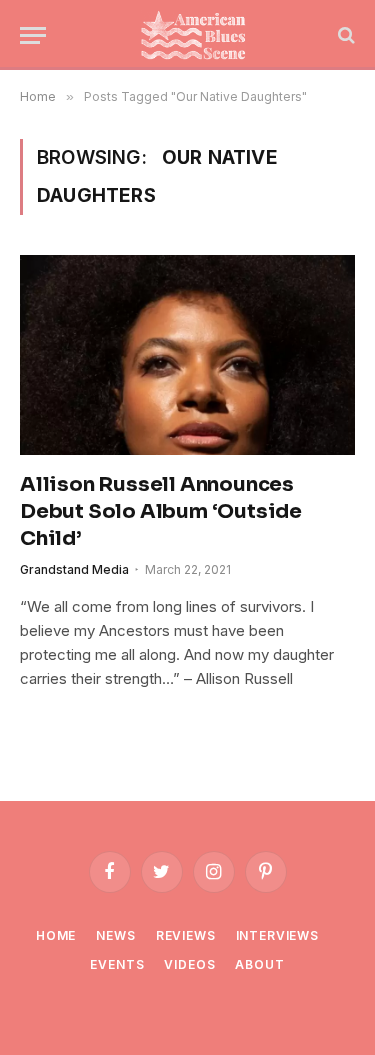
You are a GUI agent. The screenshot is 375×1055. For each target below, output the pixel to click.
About (259, 964)
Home (56, 935)
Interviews (277, 935)
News (115, 935)
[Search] (344, 35)
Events (117, 964)
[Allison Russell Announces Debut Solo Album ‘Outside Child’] (187, 354)
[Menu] (33, 35)
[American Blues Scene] (197, 35)
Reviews (186, 935)
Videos (189, 964)
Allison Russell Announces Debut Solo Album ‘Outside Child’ (161, 511)
